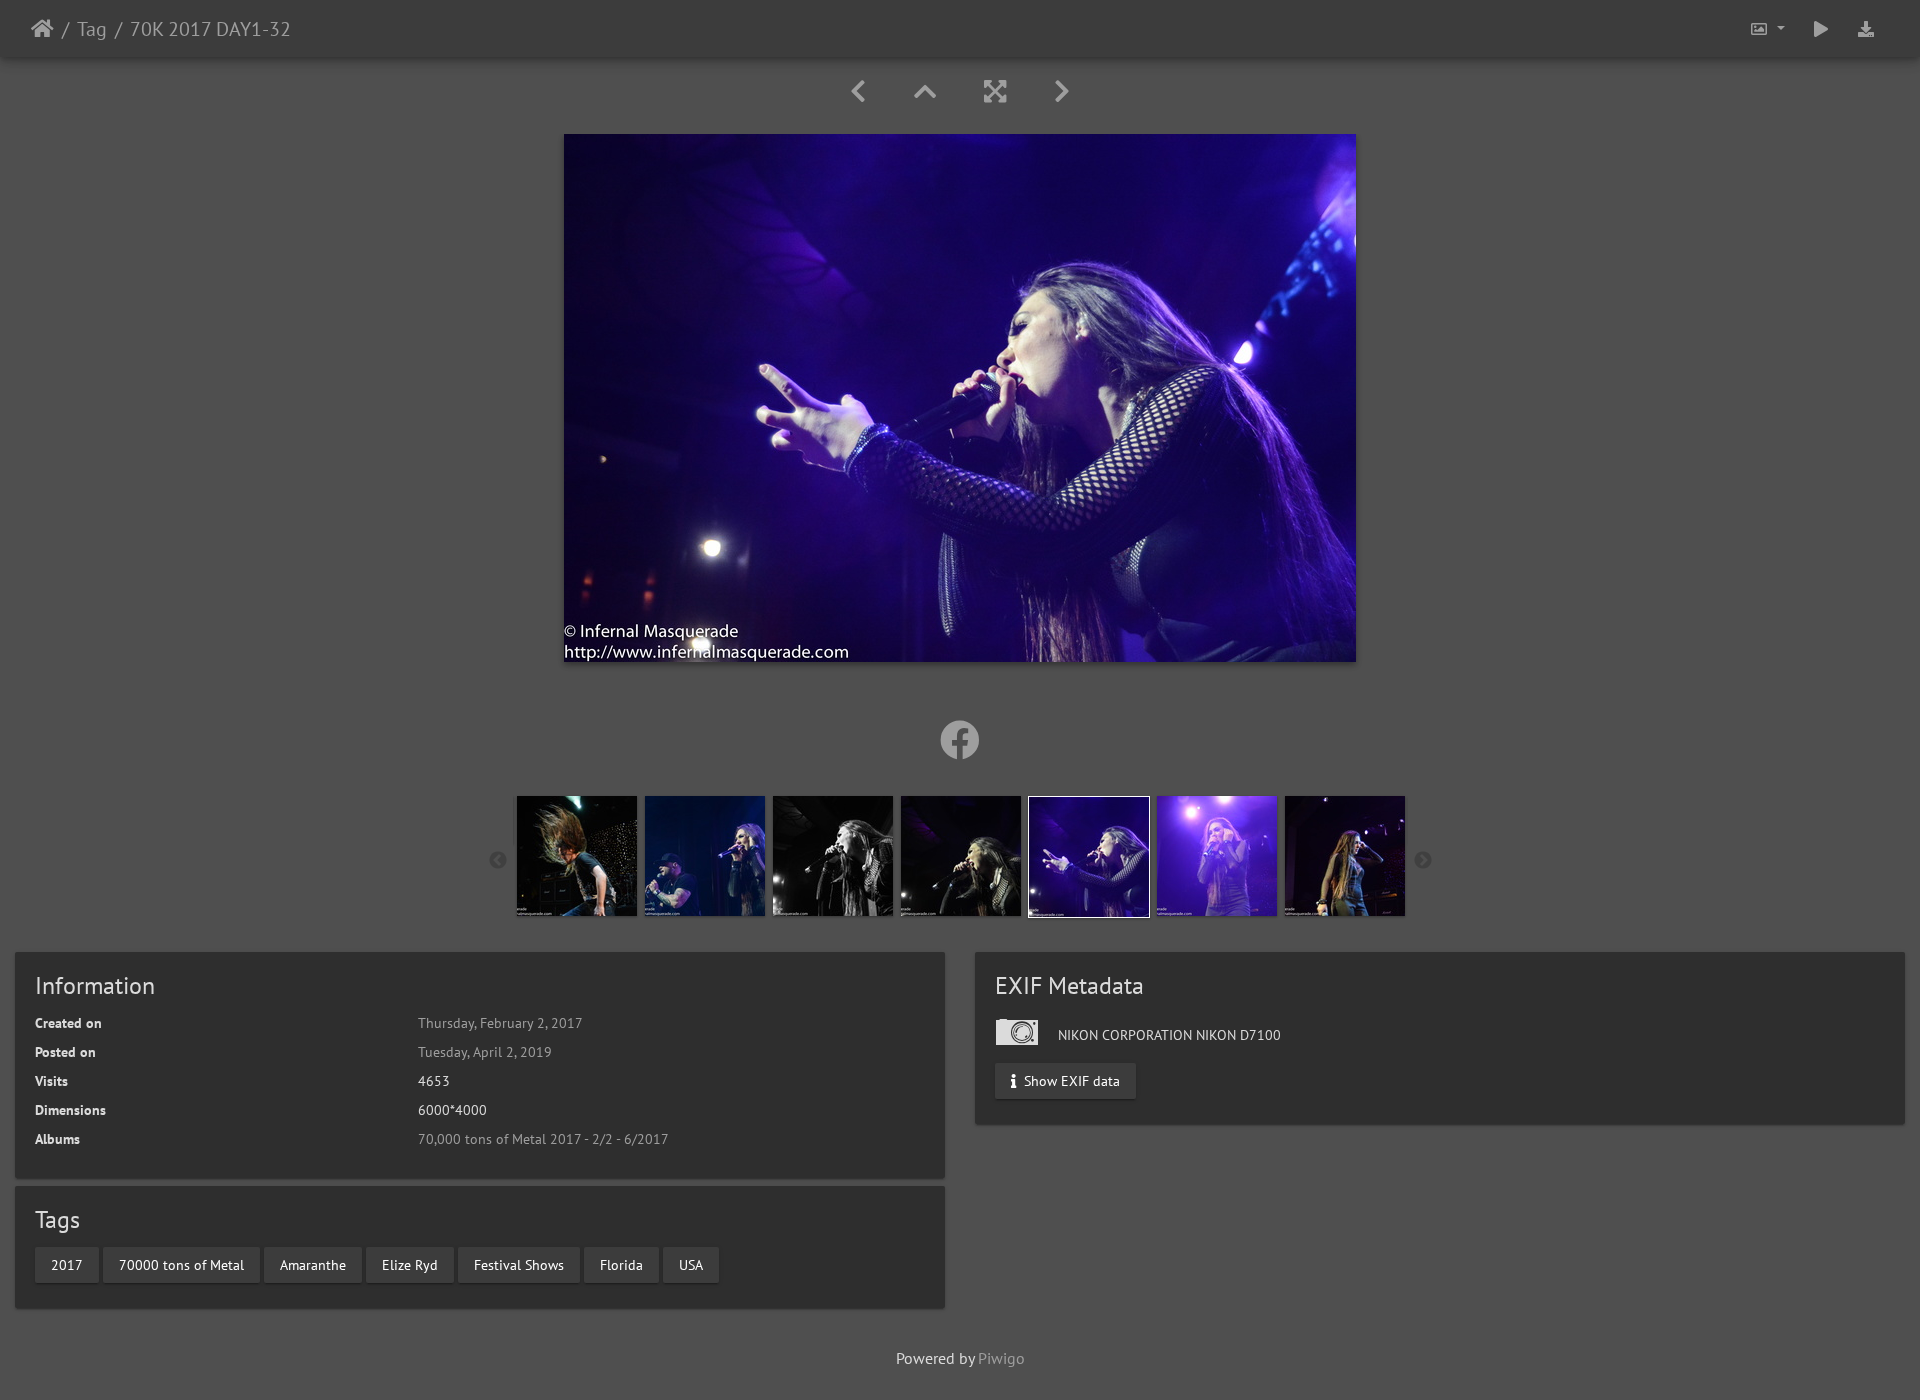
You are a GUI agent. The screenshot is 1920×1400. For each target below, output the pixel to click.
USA (691, 1264)
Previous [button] (498, 861)
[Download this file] (1866, 28)
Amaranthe (313, 1264)
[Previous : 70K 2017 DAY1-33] (858, 91)
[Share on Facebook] (960, 740)
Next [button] (1423, 861)
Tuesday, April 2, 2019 (485, 1052)
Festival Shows (519, 1264)
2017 (67, 1264)
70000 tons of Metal (181, 1264)
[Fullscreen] (995, 91)
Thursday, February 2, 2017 (500, 1023)
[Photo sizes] (1767, 28)
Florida (621, 1264)
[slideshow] (1821, 28)
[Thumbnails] (925, 91)
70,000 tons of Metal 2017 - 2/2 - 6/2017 (543, 1139)
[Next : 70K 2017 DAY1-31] (1062, 91)
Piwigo (1001, 1358)
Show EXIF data (1070, 1081)
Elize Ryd (410, 1264)
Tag (92, 29)
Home (42, 29)
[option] (577, 856)
